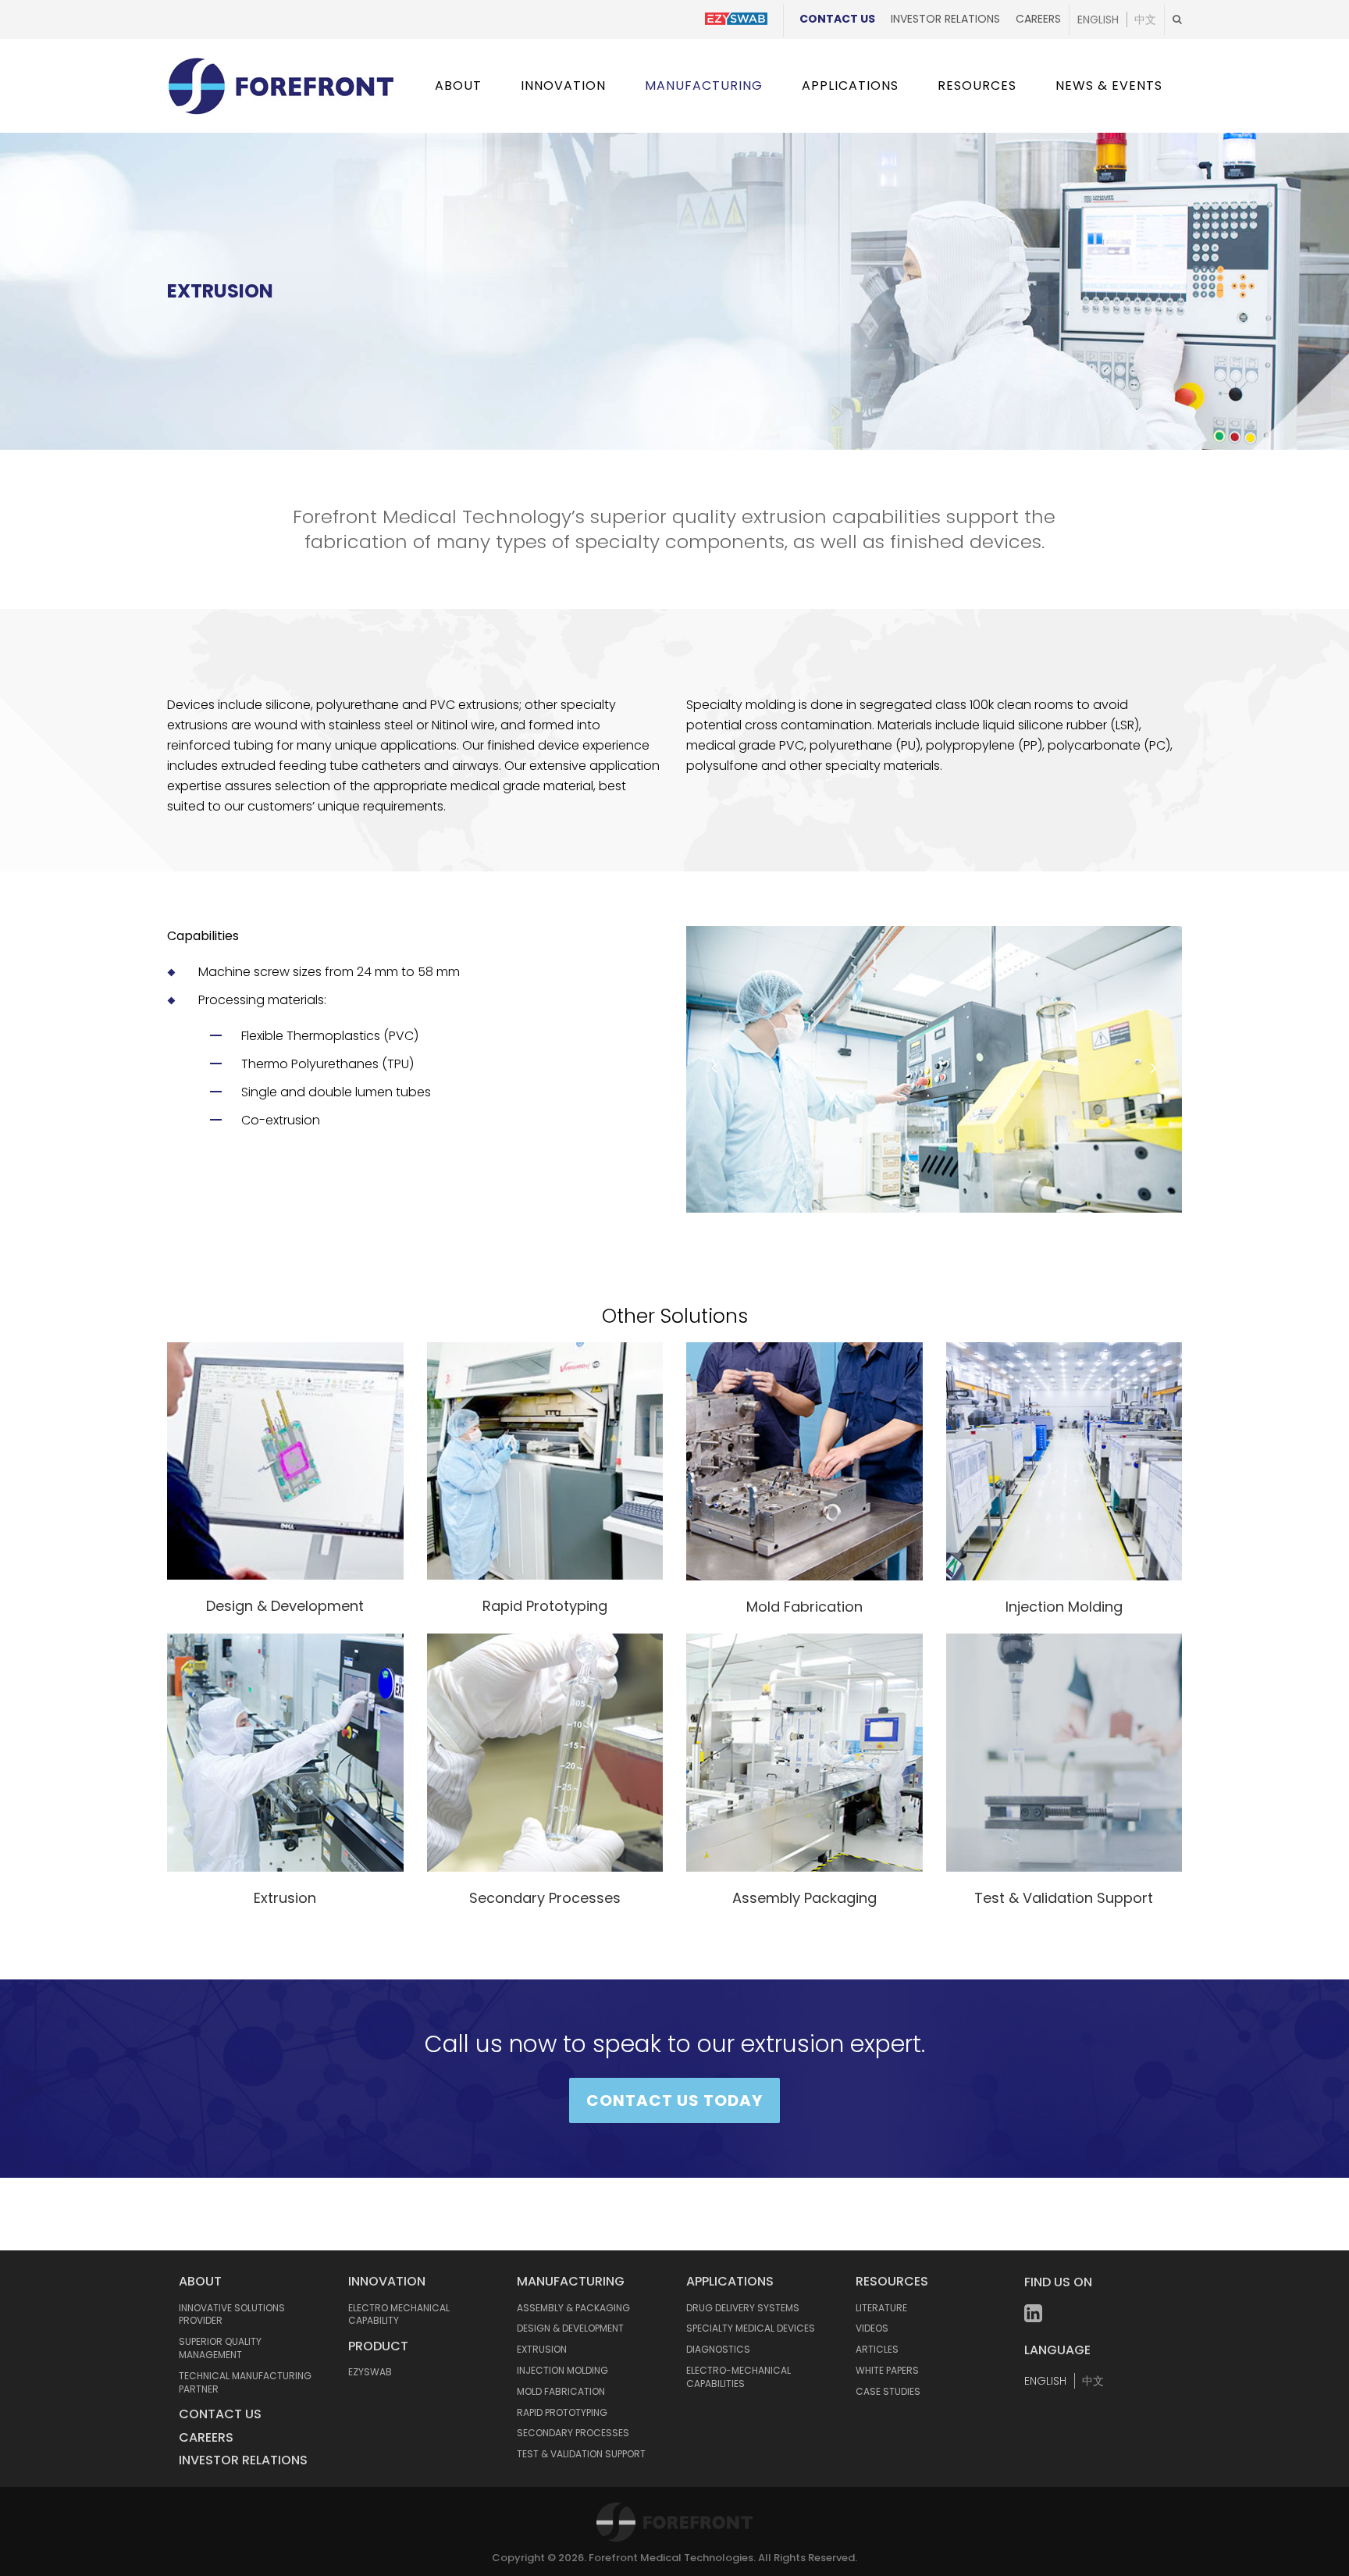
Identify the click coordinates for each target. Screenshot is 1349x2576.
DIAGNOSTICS (718, 2349)
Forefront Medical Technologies (671, 2558)
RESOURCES (892, 2281)
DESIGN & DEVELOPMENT (570, 2328)
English (1098, 20)
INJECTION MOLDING (562, 2370)
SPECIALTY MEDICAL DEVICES (751, 2328)
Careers (1038, 19)
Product (378, 2346)
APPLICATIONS (730, 2281)
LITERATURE (881, 2308)
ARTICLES (877, 2349)
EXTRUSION (542, 2349)
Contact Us (837, 19)
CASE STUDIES (888, 2391)
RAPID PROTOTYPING (562, 2412)
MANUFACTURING (571, 2281)
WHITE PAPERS (887, 2370)
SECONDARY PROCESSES (573, 2433)
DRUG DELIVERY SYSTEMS (743, 2308)
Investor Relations (945, 19)
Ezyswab (370, 2372)
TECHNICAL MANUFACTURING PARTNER (245, 2382)
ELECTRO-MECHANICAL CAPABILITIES (739, 2377)
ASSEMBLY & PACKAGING (573, 2308)
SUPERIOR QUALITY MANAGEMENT (220, 2348)
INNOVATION (387, 2281)
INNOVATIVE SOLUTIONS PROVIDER (232, 2314)
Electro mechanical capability (399, 2314)
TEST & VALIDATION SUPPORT (581, 2454)
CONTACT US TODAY (674, 2100)
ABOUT (200, 2281)
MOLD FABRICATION (561, 2391)
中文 (1145, 20)
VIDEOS (872, 2328)
